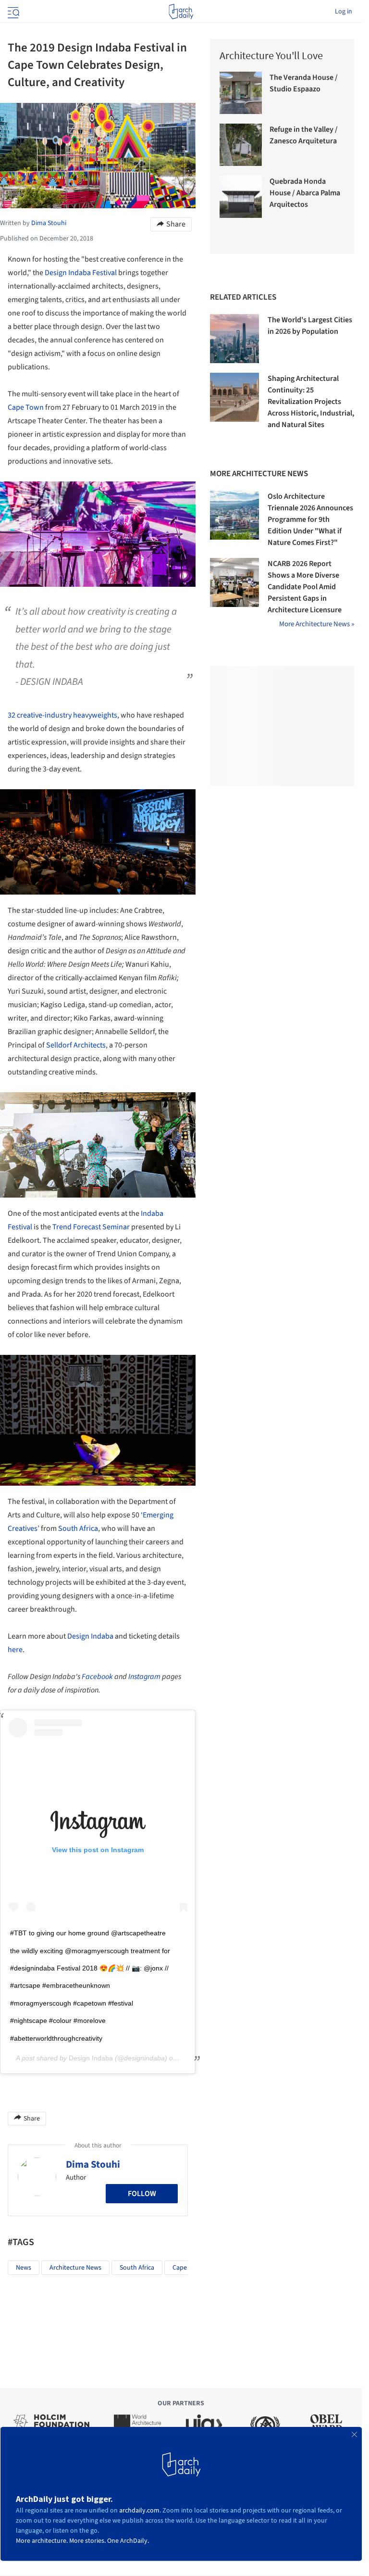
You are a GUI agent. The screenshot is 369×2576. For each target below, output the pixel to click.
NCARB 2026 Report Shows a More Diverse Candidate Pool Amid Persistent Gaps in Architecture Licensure (305, 587)
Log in (344, 12)
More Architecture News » (317, 624)
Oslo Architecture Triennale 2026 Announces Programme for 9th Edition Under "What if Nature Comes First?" (310, 519)
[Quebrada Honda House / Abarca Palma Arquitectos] (241, 197)
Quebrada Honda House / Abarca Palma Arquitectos (305, 193)
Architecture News (75, 2268)
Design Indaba (90, 1636)
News (24, 2268)
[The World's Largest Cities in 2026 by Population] (234, 339)
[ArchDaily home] (181, 12)
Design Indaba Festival (81, 273)
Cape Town (26, 407)
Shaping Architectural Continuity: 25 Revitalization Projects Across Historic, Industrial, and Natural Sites (311, 402)
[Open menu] (12, 12)
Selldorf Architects (76, 1045)
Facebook (97, 1677)
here (15, 1650)
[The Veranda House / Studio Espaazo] (241, 93)
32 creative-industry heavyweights (62, 715)
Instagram (144, 1677)
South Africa (78, 1528)
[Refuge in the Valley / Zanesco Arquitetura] (241, 145)
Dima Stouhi (93, 2164)
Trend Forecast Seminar (91, 1227)
